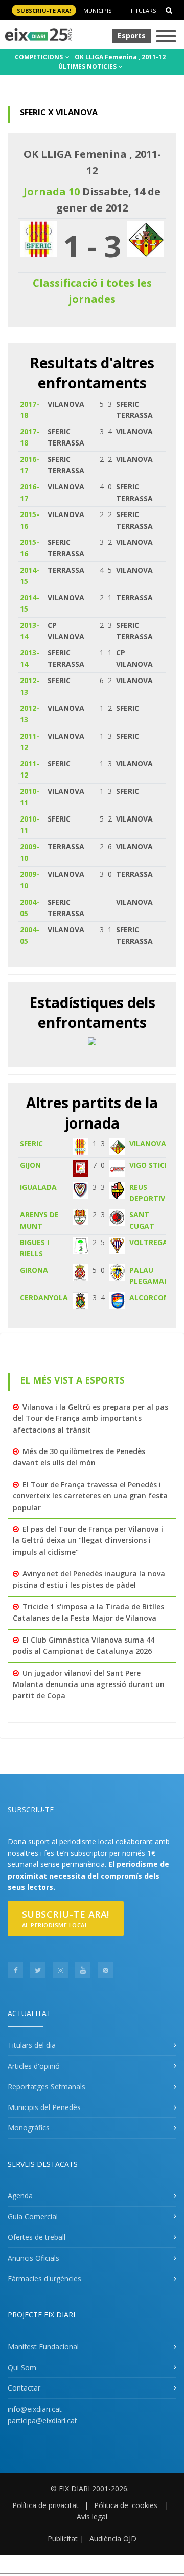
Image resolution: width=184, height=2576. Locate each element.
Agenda (20, 2196)
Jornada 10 (52, 191)
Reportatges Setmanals (47, 2086)
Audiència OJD (113, 2538)
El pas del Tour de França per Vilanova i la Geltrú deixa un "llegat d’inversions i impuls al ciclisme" (88, 1540)
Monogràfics (29, 2128)
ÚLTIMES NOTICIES (88, 67)
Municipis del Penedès (44, 2107)
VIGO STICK (149, 1165)
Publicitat (63, 2538)
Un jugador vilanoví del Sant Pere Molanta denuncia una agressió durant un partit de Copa (89, 1684)
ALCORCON (149, 1297)
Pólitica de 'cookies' (126, 2505)
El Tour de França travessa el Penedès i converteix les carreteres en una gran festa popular (90, 1496)
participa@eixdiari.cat (42, 2420)
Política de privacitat (45, 2505)
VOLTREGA (148, 1242)
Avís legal (92, 2516)
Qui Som (22, 2367)
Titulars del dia (32, 2045)
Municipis (97, 10)
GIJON (30, 1165)
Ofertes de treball (37, 2237)
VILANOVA (148, 1144)
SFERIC (31, 1144)
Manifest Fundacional (43, 2346)
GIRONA (34, 1270)
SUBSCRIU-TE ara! (44, 10)
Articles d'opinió (34, 2066)
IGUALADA (38, 1187)
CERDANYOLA (44, 1297)
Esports (132, 36)
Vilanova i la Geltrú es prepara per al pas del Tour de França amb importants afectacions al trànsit (90, 1418)
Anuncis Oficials (33, 2258)
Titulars (143, 10)
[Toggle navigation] (166, 37)
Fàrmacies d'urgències (44, 2278)
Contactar (24, 2388)
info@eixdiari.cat (35, 2409)
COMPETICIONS (40, 57)
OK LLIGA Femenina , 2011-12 (120, 57)
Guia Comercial (33, 2217)
